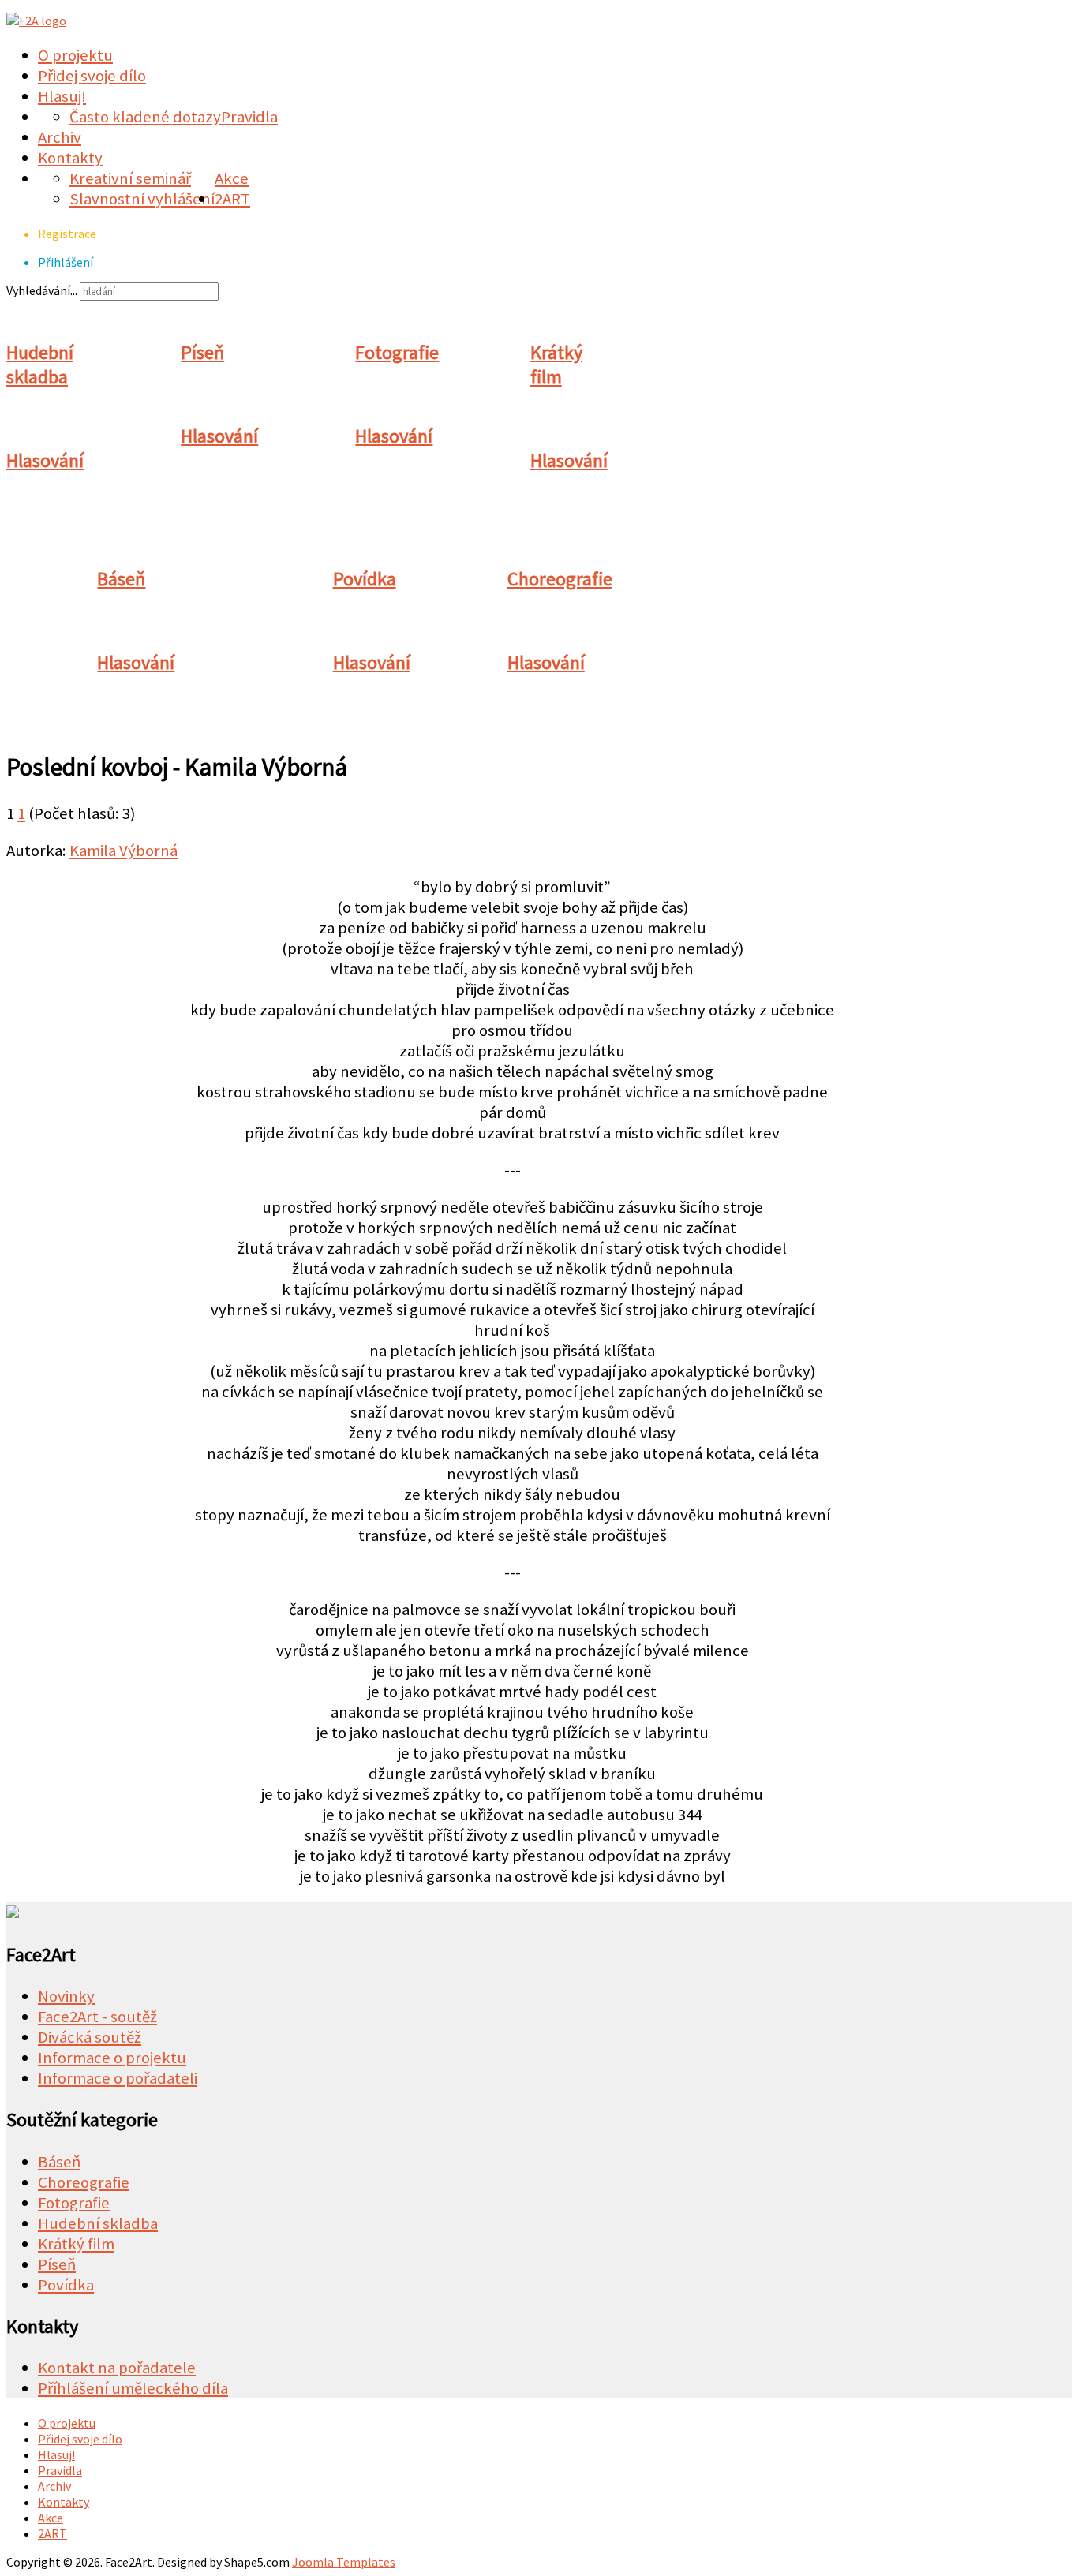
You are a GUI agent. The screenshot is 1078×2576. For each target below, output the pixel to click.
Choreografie (560, 579)
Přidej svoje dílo (92, 76)
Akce (232, 178)
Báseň (121, 579)
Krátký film (76, 2244)
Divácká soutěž (90, 2037)
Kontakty (70, 158)
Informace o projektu (112, 2058)
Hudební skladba (98, 2223)
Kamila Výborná (124, 851)
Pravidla (249, 117)
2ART (232, 199)
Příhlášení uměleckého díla (133, 2388)
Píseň (202, 352)
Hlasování (45, 460)
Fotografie (397, 352)
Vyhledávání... (42, 290)
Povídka (365, 579)
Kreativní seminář (130, 178)
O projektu (75, 55)
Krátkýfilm (556, 365)
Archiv (60, 137)
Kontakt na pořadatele (117, 2368)
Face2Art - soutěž (97, 2017)
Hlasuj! (62, 96)
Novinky (66, 1996)
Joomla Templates (344, 2562)
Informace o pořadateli (118, 2078)
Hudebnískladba (40, 365)
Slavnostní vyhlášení (142, 199)
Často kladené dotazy (145, 117)
